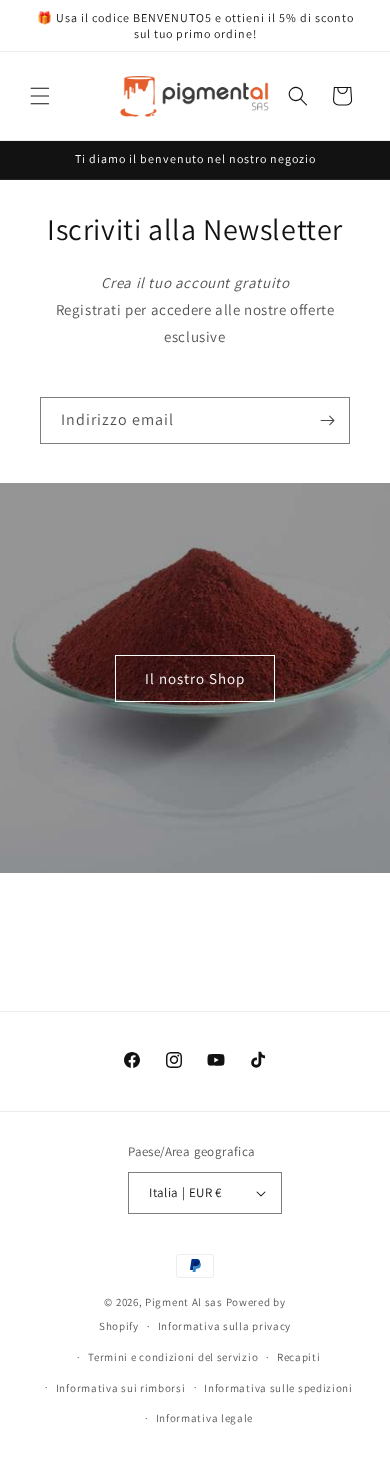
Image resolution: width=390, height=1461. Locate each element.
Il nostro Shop (195, 677)
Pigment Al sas (184, 1302)
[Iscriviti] (327, 420)
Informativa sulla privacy (225, 1326)
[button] (40, 96)
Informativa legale (205, 1418)
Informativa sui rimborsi (121, 1388)
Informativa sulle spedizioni (278, 1388)
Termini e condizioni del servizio (173, 1357)
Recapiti (299, 1357)
